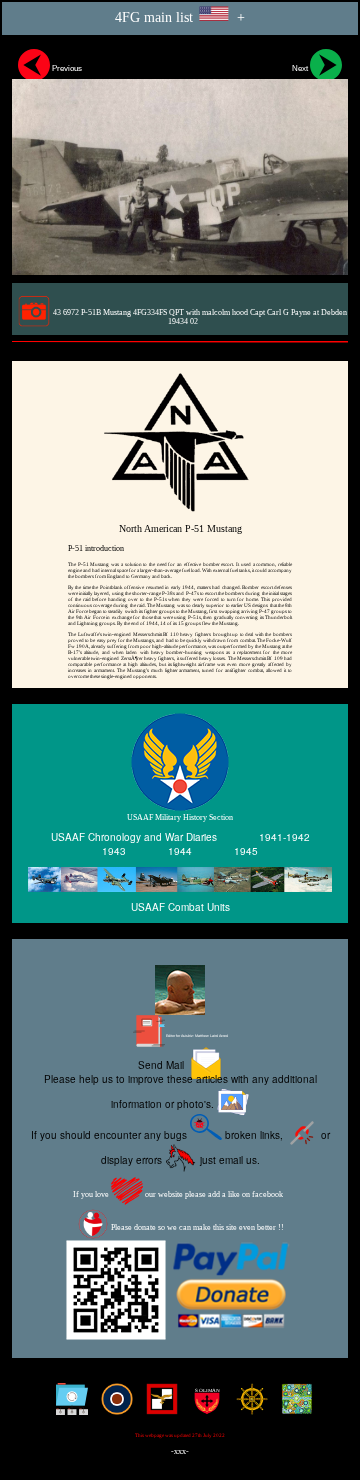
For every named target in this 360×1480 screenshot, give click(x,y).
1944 (180, 851)
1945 (246, 851)
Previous (66, 68)
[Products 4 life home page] (292, 1406)
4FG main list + (180, 17)
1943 (114, 851)
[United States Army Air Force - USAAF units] (180, 879)
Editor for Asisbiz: (196, 1036)
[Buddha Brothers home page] (247, 1406)
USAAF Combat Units (180, 907)
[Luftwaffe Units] (157, 1406)
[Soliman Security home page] (202, 1406)
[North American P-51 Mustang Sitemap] (67, 1406)
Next (301, 68)
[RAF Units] (112, 1406)
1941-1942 (284, 837)
